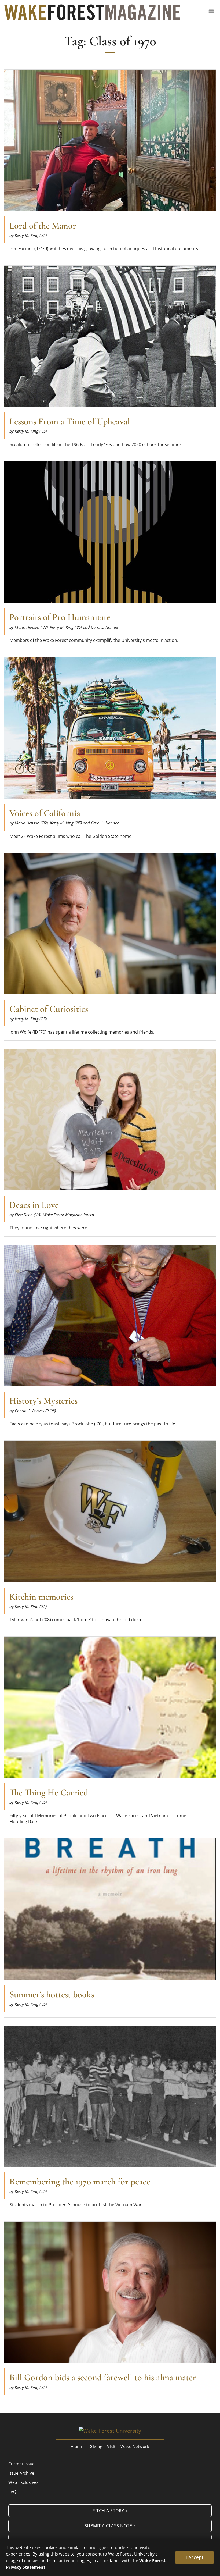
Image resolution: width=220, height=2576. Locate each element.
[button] (211, 11)
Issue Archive (21, 2473)
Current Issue (21, 2464)
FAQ (12, 2492)
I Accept (195, 2557)
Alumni (78, 2446)
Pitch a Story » (110, 2511)
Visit (111, 2446)
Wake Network (135, 2446)
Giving (96, 2446)
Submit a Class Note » (110, 2526)
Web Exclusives (23, 2482)
